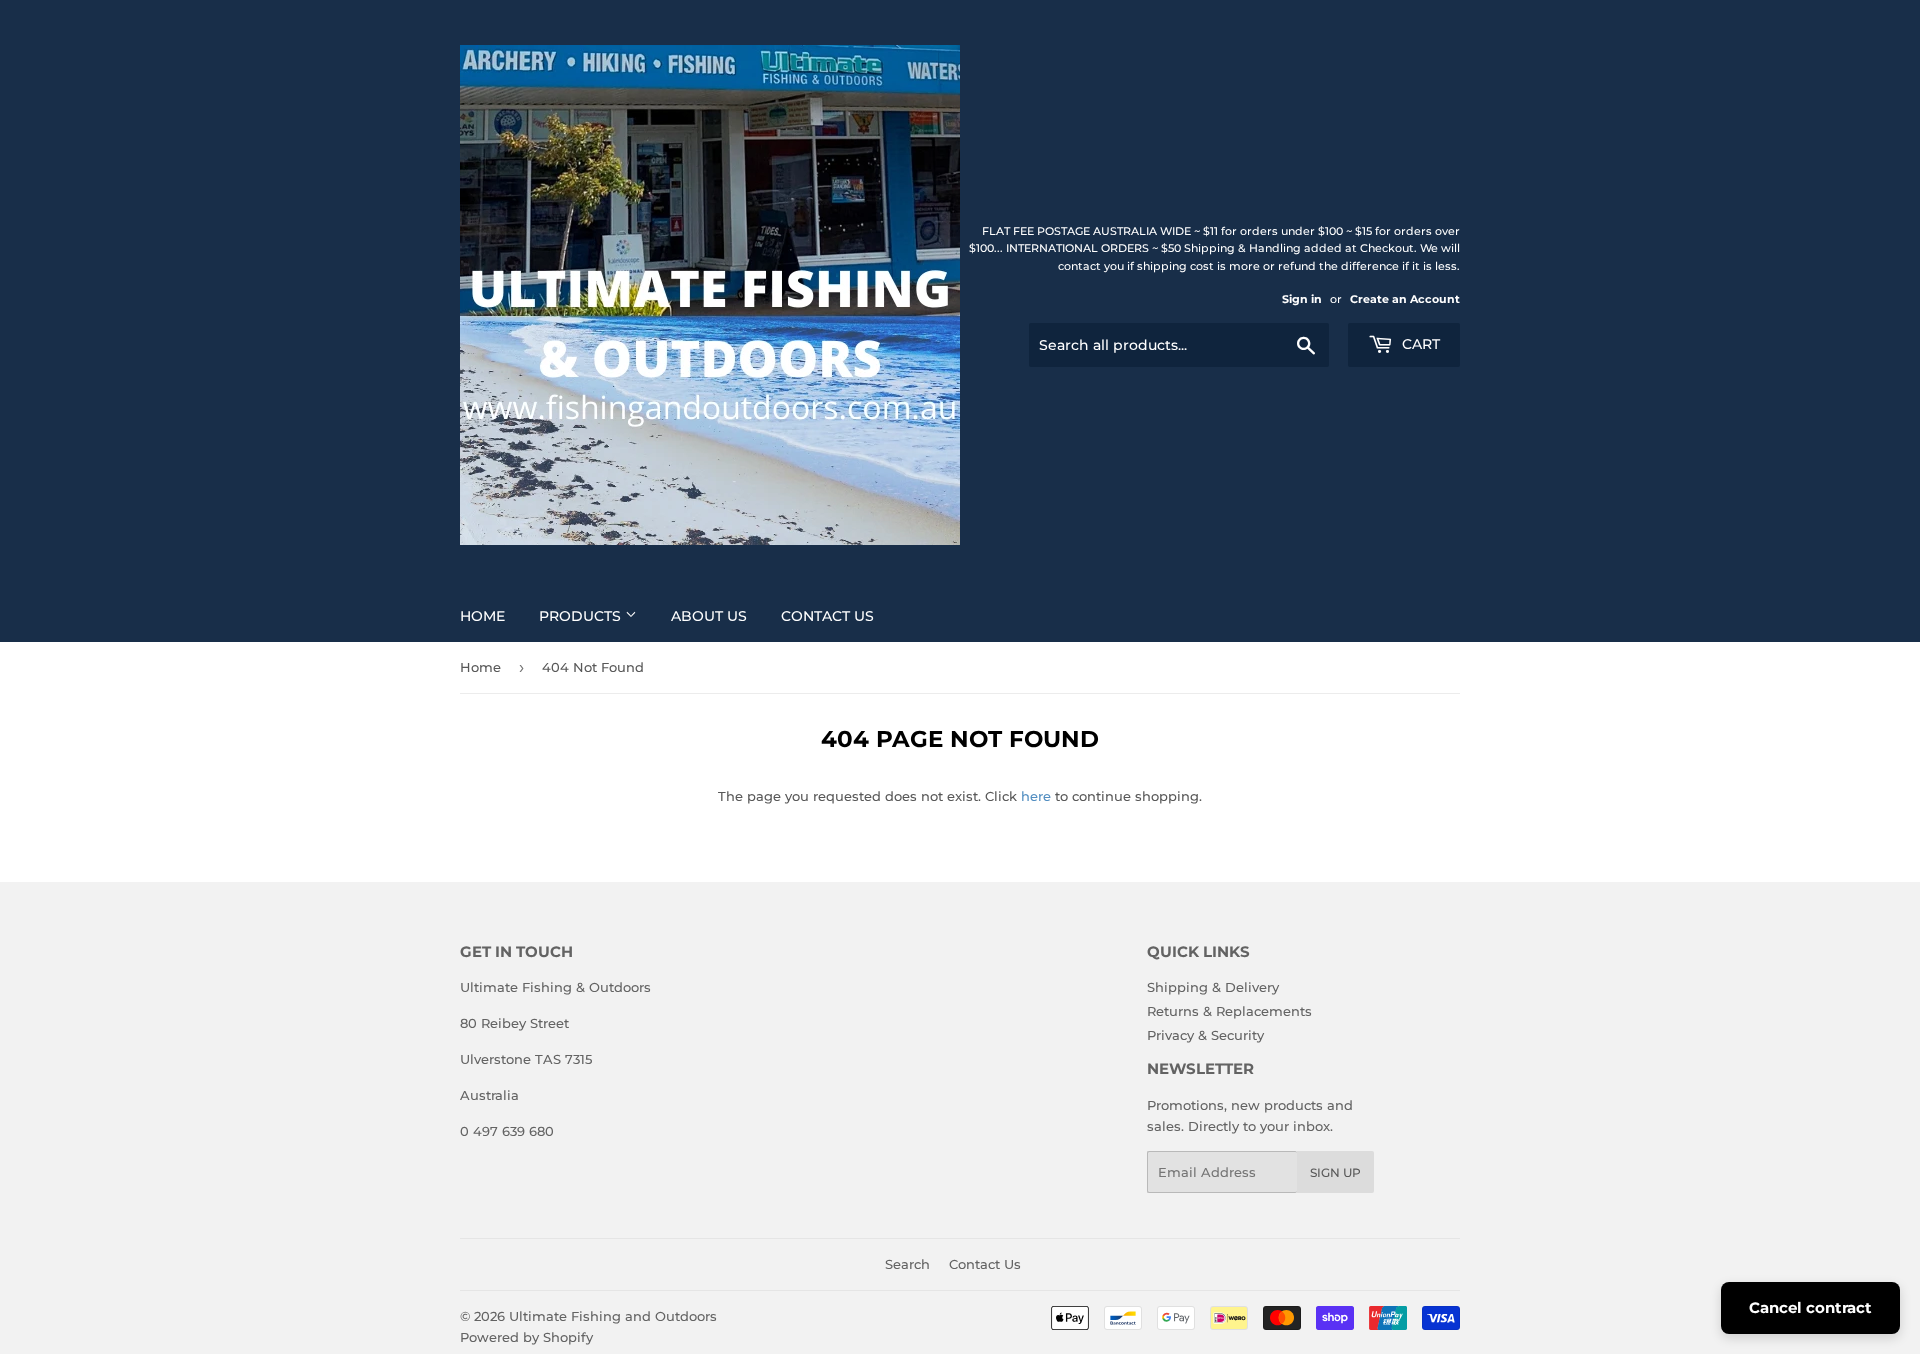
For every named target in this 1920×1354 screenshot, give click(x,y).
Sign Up (1335, 1172)
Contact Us (827, 616)
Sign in (1302, 299)
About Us (709, 616)
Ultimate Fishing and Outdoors (613, 1316)
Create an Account (1405, 299)
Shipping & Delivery (1213, 987)
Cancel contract (1810, 1307)
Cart (1419, 344)
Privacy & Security (1205, 1035)
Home (482, 616)
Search (907, 1264)
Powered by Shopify (526, 1337)
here (1036, 796)
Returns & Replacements (1229, 1011)
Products (582, 616)
